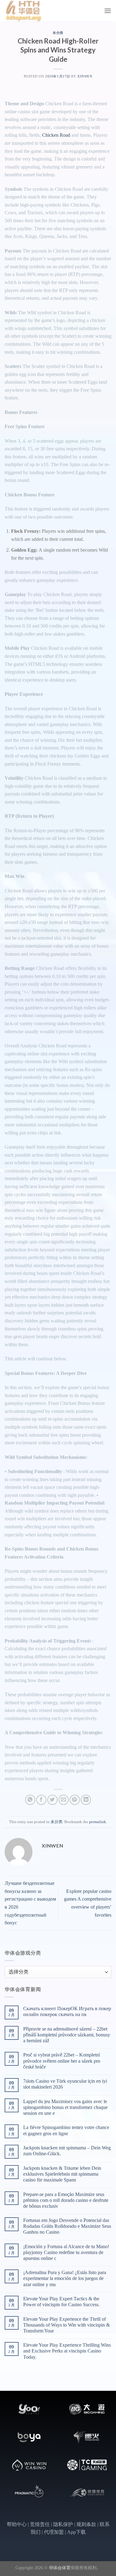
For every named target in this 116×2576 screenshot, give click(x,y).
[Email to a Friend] (64, 1800)
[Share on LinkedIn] (86, 1800)
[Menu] (108, 11)
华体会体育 (60, 2568)
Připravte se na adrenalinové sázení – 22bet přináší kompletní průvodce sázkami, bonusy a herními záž (67, 2035)
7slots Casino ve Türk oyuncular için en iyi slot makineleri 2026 (65, 2084)
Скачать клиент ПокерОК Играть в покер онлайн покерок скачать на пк (67, 2011)
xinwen (85, 76)
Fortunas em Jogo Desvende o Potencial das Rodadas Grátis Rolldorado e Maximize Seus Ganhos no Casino (67, 2226)
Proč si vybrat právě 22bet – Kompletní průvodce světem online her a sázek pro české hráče (62, 2061)
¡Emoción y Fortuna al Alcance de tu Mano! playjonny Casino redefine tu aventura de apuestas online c (66, 2252)
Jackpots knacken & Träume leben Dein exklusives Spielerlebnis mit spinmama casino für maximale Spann (62, 2174)
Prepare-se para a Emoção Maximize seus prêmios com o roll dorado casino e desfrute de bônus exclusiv (66, 2200)
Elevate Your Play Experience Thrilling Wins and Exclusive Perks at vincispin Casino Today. (67, 2351)
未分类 (58, 33)
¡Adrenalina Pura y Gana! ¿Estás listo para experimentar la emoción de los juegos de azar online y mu (65, 2278)
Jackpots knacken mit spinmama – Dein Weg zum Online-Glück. (67, 2151)
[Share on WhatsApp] (30, 1800)
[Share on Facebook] (41, 1800)
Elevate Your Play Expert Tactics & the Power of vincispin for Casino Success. (61, 2302)
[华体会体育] (36, 11)
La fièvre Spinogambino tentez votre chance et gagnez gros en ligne (66, 2130)
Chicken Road (56, 135)
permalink (98, 1822)
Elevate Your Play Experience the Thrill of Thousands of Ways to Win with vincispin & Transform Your (67, 2325)
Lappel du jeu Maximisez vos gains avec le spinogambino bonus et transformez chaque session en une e (65, 2107)
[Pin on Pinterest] (75, 1800)
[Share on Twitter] (52, 1800)
